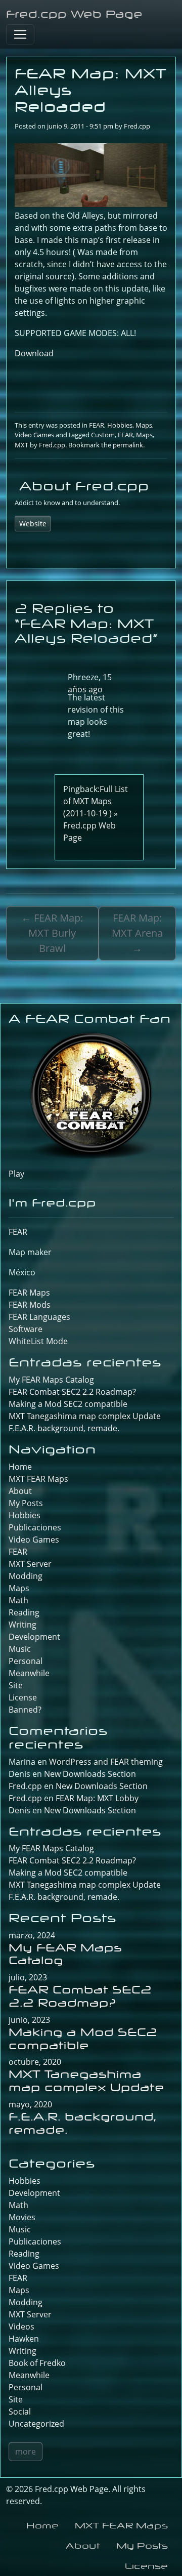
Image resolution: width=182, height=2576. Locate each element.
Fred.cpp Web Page (74, 14)
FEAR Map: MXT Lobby (97, 1798)
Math (18, 1600)
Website (33, 524)
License (23, 1697)
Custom (103, 435)
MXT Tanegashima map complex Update (85, 1416)
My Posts (26, 1503)
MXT (21, 445)
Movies (22, 2217)
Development (34, 1637)
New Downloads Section (90, 1774)
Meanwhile (29, 1673)
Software (26, 1329)
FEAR (97, 425)
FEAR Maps (29, 1293)
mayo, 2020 (30, 2104)
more (26, 2452)
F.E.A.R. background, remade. (64, 1428)
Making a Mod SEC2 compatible (68, 1404)
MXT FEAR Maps (38, 1479)
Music (20, 1649)
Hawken (24, 2339)
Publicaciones (35, 1527)
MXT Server (30, 1564)
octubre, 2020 (35, 2062)
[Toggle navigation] (20, 34)
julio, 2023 (28, 1977)
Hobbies (120, 425)
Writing (22, 1625)
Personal (26, 1661)
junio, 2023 (29, 2020)
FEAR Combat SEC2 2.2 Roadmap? (72, 1392)
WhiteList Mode (38, 1341)
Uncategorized (36, 2424)
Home (20, 1467)
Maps (144, 425)
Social (20, 2412)
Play (16, 1174)
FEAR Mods (30, 1305)
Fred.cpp (137, 126)
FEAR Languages (39, 1317)
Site (16, 1685)
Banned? (25, 1710)
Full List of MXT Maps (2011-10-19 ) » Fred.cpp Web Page (96, 813)
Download (34, 353)
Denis (19, 1810)
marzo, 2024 (32, 1935)
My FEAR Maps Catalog (51, 1380)
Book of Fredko (37, 2363)
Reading (24, 1612)
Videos (21, 2326)
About (20, 1491)
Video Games (34, 435)
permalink (128, 445)
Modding (26, 1576)
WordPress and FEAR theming (106, 1762)
